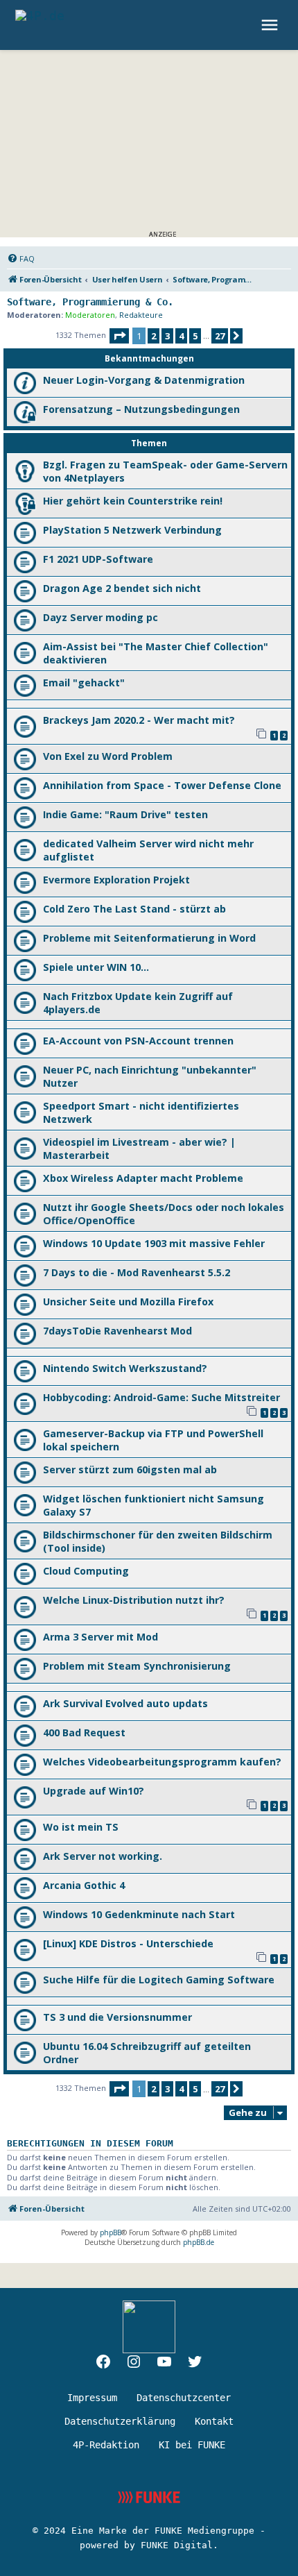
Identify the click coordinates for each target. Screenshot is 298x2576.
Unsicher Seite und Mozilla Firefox (128, 1302)
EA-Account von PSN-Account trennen (138, 1041)
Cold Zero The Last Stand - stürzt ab (134, 909)
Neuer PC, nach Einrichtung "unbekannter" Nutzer (150, 1076)
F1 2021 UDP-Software (98, 559)
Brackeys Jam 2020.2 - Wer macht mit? (139, 720)
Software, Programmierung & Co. (90, 302)
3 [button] (167, 336)
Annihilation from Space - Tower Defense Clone (162, 785)
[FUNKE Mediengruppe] (149, 2497)
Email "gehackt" (84, 683)
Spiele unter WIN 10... (96, 967)
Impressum (92, 2398)
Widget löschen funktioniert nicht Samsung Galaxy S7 (154, 1505)
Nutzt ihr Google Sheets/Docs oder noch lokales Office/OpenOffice (164, 1214)
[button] (119, 336)
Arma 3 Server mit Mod (100, 1637)
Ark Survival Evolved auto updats (125, 1703)
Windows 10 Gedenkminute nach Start (139, 1914)
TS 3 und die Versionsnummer (117, 2017)
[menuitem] (21, 259)
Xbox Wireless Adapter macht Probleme (143, 1178)
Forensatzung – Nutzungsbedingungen (141, 409)
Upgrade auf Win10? (94, 1791)
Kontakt (214, 2421)
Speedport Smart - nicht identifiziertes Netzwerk (141, 1112)
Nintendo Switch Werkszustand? (125, 1368)
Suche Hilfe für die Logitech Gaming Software (159, 1980)
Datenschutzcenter (184, 2398)
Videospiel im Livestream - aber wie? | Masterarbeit (139, 1149)
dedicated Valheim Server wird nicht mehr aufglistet (148, 850)
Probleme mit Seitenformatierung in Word (149, 938)
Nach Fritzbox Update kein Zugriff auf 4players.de (138, 1003)
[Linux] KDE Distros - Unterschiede (128, 1943)
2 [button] (154, 336)
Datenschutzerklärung (120, 2421)
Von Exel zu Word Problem (108, 756)
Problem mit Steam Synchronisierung (137, 1666)
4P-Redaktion (106, 2445)
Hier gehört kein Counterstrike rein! (133, 501)
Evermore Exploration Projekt (116, 880)
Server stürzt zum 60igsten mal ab (130, 1469)
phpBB (111, 2232)
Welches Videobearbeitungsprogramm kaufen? (162, 1762)
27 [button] (220, 336)
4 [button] (181, 336)
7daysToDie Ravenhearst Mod (117, 1331)
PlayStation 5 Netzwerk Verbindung (132, 530)
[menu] (271, 25)
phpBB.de (199, 2242)
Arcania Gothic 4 (84, 1885)
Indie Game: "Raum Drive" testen (125, 814)
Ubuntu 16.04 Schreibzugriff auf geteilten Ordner (147, 2053)
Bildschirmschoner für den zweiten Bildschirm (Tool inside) (158, 1541)
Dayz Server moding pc (100, 617)
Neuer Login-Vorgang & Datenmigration (144, 380)
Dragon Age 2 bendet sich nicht (122, 588)
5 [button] (195, 336)
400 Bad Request (84, 1732)
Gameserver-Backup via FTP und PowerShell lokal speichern (153, 1440)
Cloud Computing (86, 1571)
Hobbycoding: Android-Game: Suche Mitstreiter (161, 1397)
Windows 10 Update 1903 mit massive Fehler (154, 1243)
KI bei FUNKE (192, 2445)
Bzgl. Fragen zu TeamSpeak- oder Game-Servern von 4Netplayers (165, 471)
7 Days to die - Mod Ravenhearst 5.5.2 (137, 1272)
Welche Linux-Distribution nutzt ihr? (134, 1600)
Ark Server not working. (103, 1856)
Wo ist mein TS (81, 1827)
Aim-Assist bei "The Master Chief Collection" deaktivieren (156, 653)
